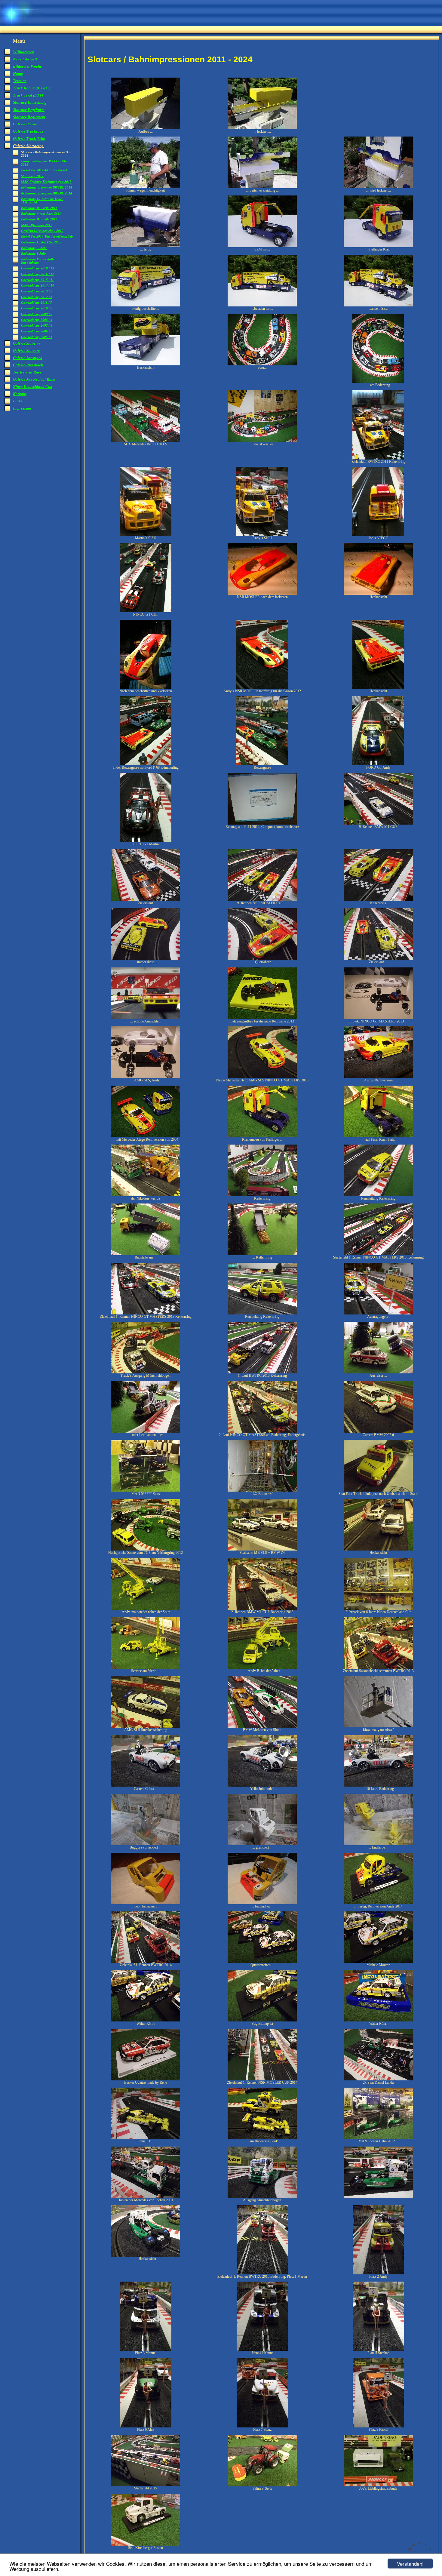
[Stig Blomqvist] (262, 2020)
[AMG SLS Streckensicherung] (146, 1726)
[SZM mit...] (262, 246)
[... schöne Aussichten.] (146, 1018)
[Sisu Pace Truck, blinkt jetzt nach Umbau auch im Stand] (378, 1490)
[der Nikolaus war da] (146, 1195)
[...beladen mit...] (262, 305)
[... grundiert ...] (262, 1844)
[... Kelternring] (262, 1254)
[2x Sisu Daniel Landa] (378, 2079)
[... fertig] (146, 246)
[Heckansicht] (146, 364)
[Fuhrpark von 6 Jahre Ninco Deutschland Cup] (378, 1609)
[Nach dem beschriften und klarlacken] (146, 688)
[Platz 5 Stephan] (378, 2350)
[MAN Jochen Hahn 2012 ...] (378, 2138)
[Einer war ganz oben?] (378, 1726)
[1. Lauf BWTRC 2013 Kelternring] (262, 1372)
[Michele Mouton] (378, 1962)
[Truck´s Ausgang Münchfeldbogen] (146, 1372)
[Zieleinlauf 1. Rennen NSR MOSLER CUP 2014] (262, 2079)
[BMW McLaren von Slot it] (262, 1726)
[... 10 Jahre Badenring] (378, 1785)
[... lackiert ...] (262, 128)
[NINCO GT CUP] (146, 611)
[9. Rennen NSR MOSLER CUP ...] (262, 900)
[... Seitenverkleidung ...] (262, 187)
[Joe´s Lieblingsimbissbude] (378, 2485)
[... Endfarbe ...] (378, 1844)
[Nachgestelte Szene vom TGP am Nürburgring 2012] (146, 1549)
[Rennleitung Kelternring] (378, 1195)
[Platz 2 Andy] (378, 2273)
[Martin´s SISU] (146, 535)
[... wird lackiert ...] (378, 187)
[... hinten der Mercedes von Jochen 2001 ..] (146, 2197)
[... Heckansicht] (146, 2255)
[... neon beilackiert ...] (146, 1903)
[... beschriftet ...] (262, 1903)
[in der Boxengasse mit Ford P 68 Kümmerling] (146, 764)
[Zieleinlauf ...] (378, 959)
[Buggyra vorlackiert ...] (146, 1844)
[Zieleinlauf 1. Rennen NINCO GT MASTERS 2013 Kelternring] (146, 1313)
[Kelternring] (262, 1195)
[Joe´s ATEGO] (378, 535)
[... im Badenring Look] (262, 2138)
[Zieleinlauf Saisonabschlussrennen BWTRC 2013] (378, 1668)
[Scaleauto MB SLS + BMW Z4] (262, 1549)
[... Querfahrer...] (262, 959)
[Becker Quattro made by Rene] (146, 2079)
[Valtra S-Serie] (262, 2485)
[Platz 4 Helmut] (262, 2350)
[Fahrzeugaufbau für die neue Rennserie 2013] (262, 1018)
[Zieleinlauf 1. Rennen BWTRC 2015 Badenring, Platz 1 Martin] (262, 2273)
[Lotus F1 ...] (146, 2138)
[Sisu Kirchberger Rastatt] (146, 2544)
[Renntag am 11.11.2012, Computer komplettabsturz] (262, 823)
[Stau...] (262, 364)
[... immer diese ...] (146, 959)
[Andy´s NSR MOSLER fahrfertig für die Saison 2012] (262, 688)
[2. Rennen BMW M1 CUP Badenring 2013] (262, 1609)
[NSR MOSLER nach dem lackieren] (262, 594)
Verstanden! (410, 2564)
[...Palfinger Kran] (378, 246)
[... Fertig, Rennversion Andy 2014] (378, 1903)
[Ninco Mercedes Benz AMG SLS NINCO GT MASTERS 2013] (262, 1077)
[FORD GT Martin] (146, 841)
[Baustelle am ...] (146, 1254)
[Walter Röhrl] (146, 2020)
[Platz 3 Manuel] (146, 2350)
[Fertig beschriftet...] (146, 305)
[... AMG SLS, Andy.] (146, 1077)
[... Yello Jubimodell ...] (262, 1785)
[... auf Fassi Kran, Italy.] (378, 1136)
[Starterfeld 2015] (146, 2485)
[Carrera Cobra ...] (146, 1785)
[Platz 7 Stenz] (262, 2426)
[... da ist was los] (262, 441)
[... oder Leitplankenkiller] (146, 1431)
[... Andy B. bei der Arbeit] (262, 1668)
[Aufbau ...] (146, 128)
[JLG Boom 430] (262, 1490)
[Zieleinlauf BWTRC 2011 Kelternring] (378, 458)
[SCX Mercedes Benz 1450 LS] (146, 441)
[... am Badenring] (378, 382)
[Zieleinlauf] (146, 900)
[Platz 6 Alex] (146, 2426)
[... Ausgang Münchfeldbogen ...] (262, 2197)
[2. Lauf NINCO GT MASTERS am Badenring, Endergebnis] (262, 1431)
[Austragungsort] (378, 1313)
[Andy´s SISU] (262, 535)
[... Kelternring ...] (378, 900)
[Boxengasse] (262, 764)
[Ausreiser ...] (378, 1372)
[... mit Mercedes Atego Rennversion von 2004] (146, 1136)
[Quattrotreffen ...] (262, 1962)
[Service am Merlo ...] (146, 1668)
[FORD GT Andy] (378, 764)
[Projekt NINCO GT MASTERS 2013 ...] (378, 1018)
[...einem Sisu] (378, 305)
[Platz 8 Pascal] (378, 2426)
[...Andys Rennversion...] (378, 1077)
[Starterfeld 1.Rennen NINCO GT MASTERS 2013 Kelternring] (378, 1254)
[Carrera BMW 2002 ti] (378, 1431)
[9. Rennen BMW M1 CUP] (378, 823)
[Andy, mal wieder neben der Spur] (146, 1609)
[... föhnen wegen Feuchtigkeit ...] (146, 187)
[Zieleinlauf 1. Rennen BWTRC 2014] (146, 1962)
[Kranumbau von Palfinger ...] (262, 1136)
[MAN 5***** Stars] (146, 1490)
